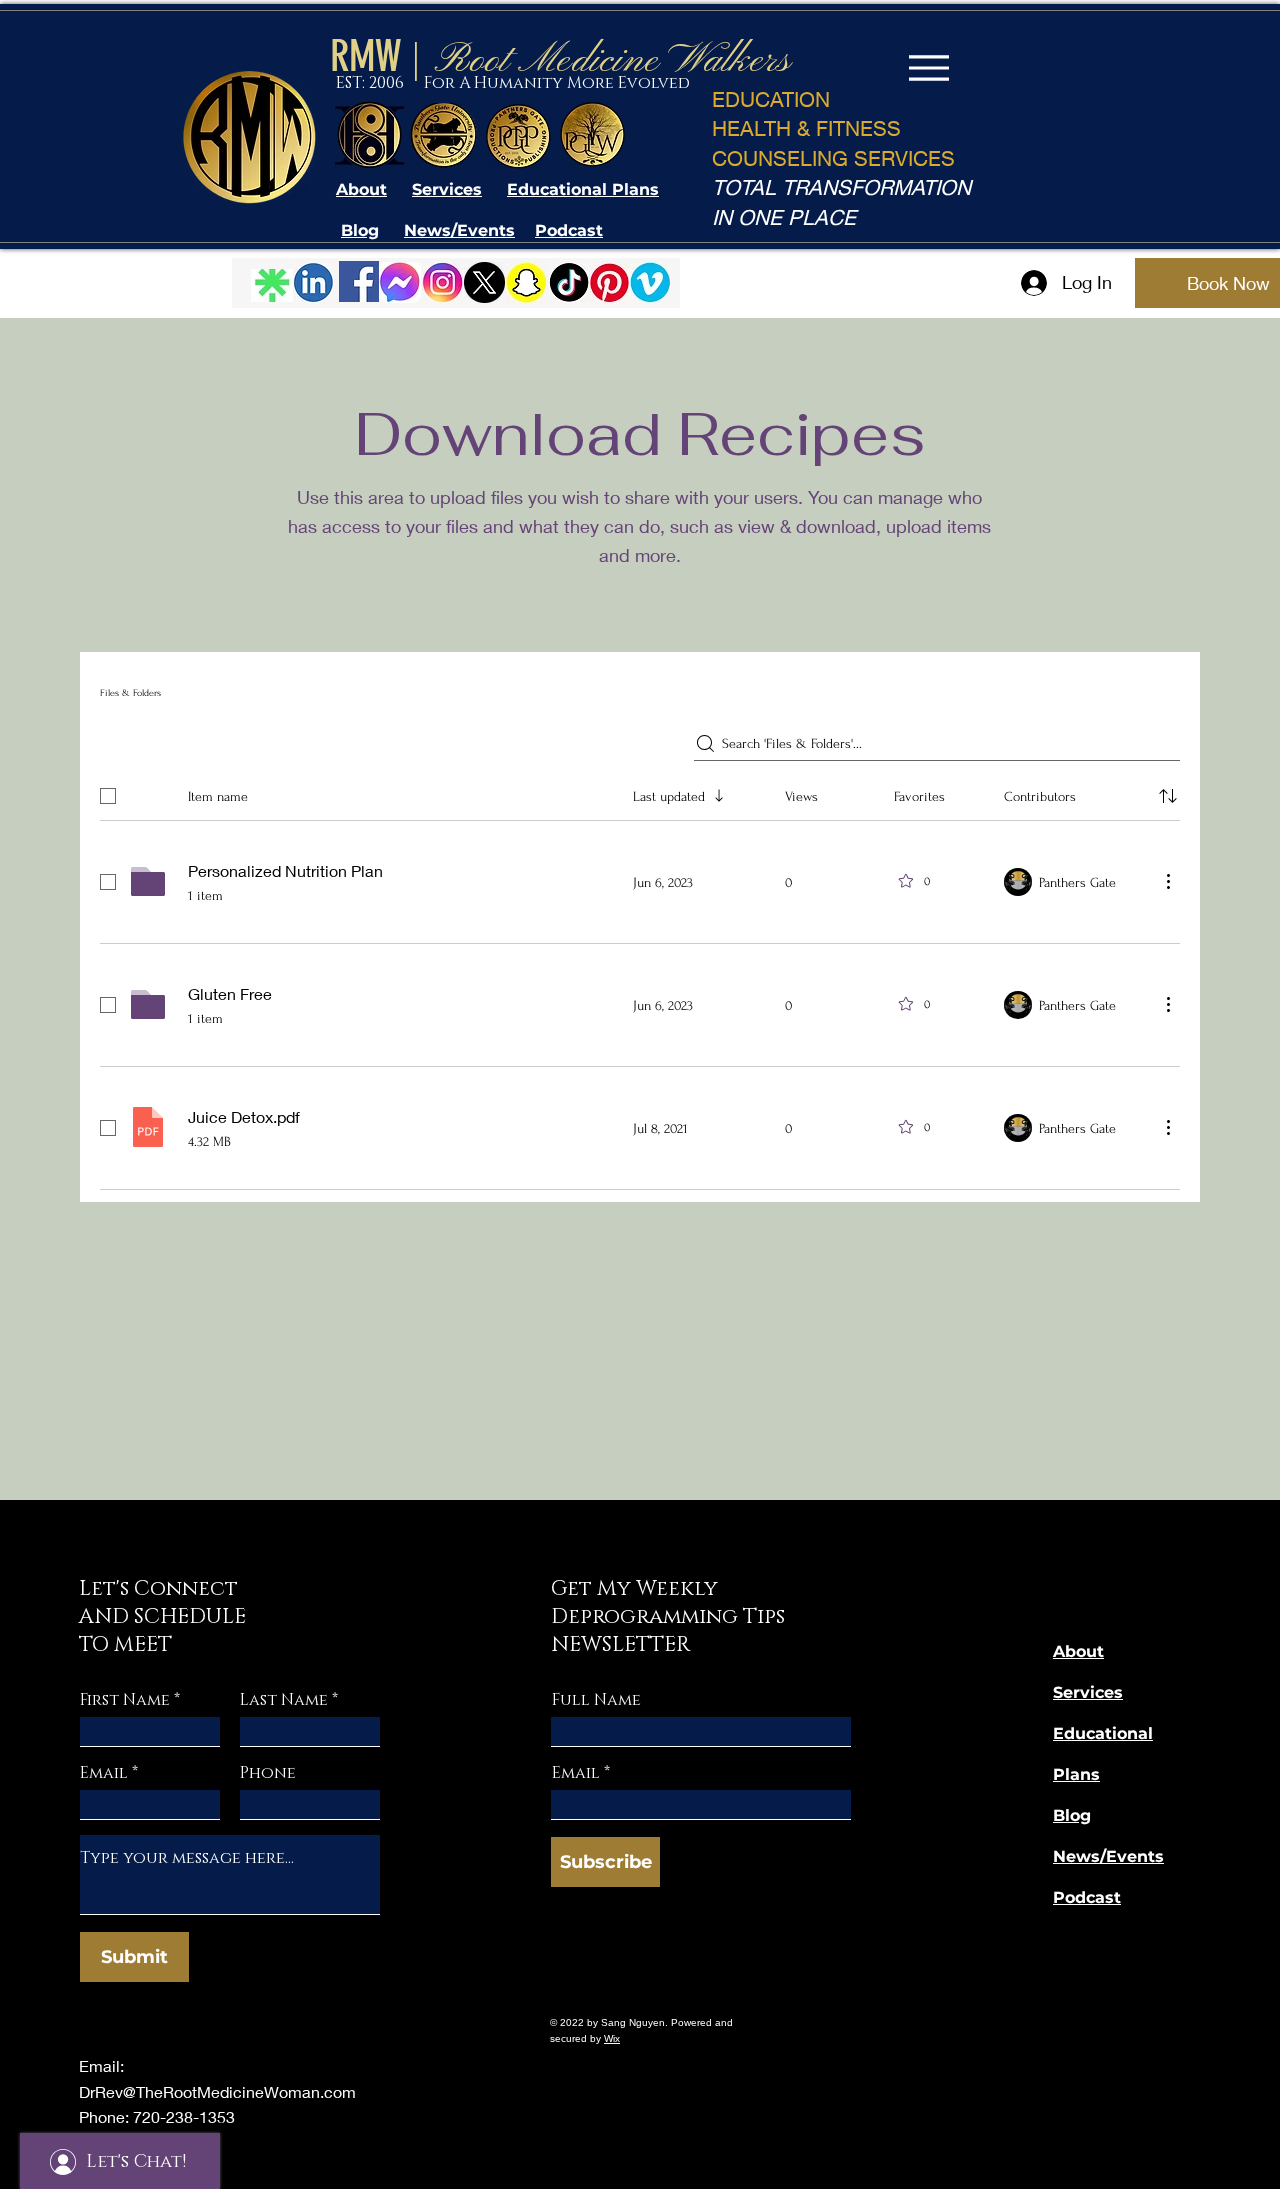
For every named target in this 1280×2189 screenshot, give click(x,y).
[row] (640, 792)
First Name (125, 1700)
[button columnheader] (1168, 796)
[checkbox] (108, 796)
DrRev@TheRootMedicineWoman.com (217, 2091)
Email (104, 1773)
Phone (268, 1773)
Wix (612, 2038)
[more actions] (1168, 881)
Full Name (596, 1700)
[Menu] (928, 67)
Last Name (284, 1700)
